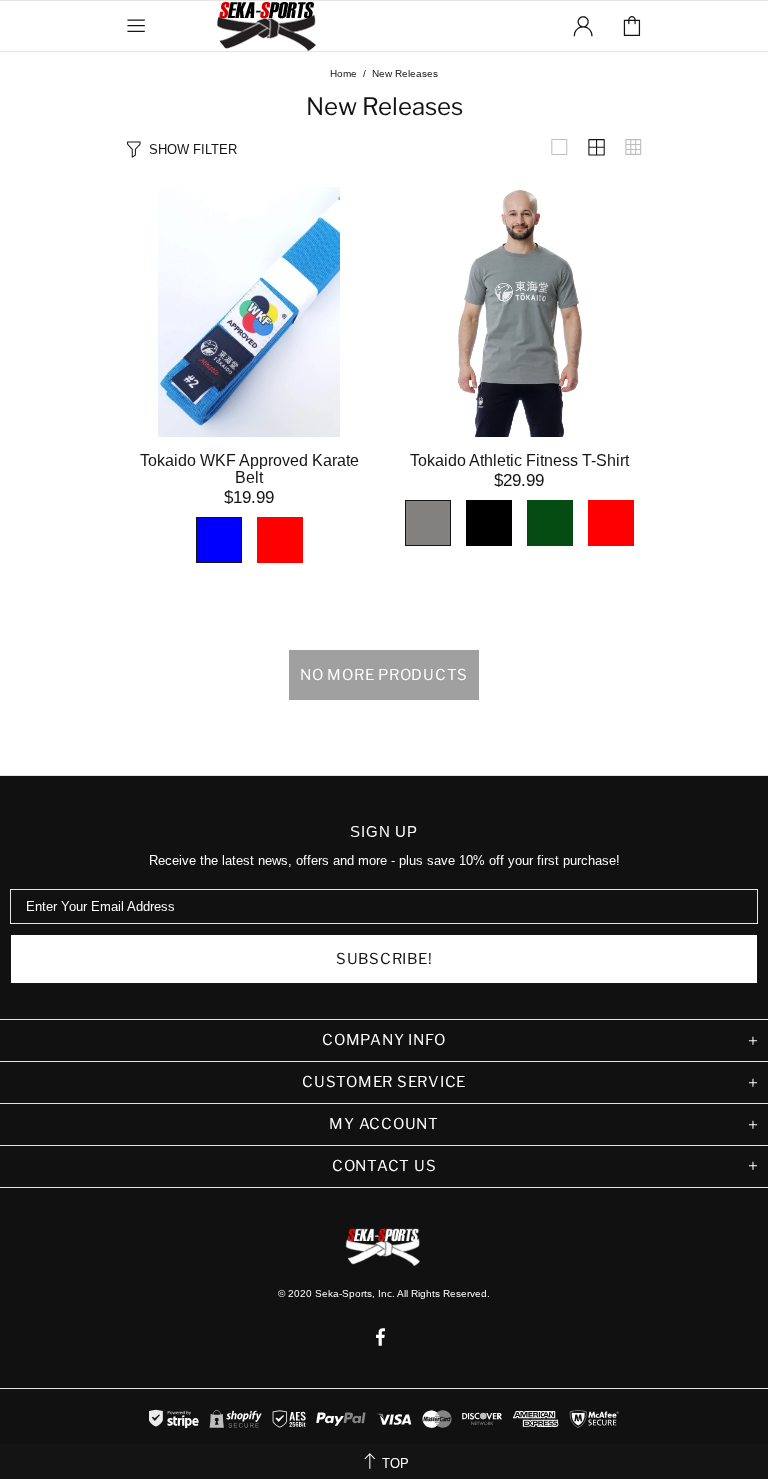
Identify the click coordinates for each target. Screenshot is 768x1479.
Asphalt (428, 523)
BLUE (219, 540)
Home (343, 73)
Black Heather (489, 523)
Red (611, 523)
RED (280, 540)
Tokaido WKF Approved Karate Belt (249, 469)
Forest (550, 523)
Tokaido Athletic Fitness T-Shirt (519, 460)
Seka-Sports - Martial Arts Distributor (268, 26)
